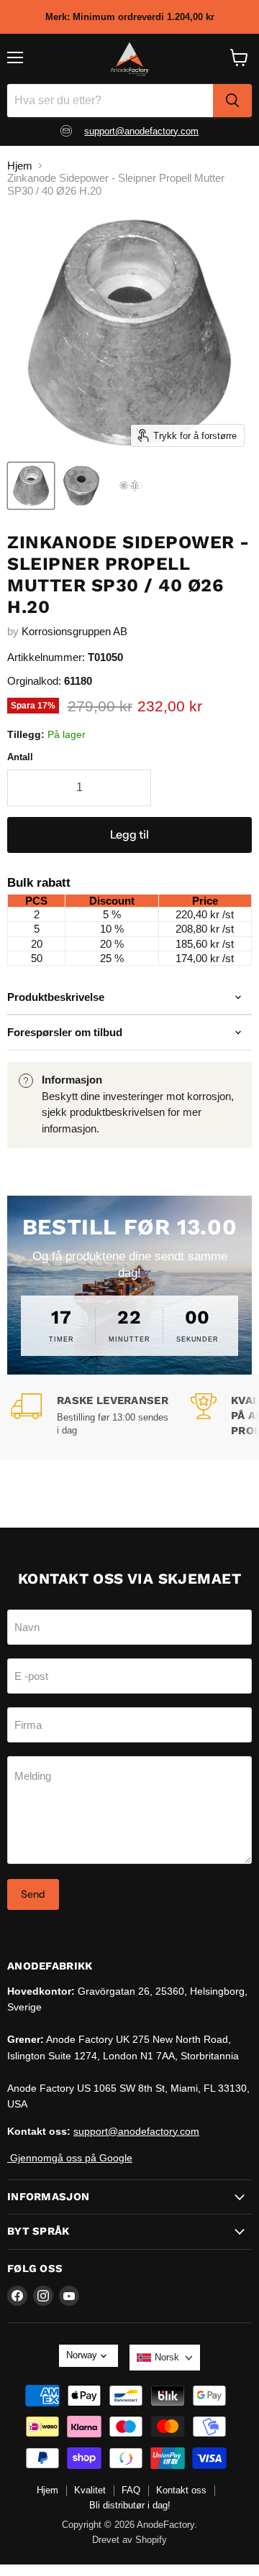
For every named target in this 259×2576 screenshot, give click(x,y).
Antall (20, 757)
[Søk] (232, 101)
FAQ (131, 2490)
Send (33, 1894)
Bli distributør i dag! (130, 2505)
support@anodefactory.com (141, 131)
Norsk (167, 2357)
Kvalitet (90, 2490)
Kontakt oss (181, 2490)
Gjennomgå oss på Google (70, 2158)
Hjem (20, 166)
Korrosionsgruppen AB (74, 631)
